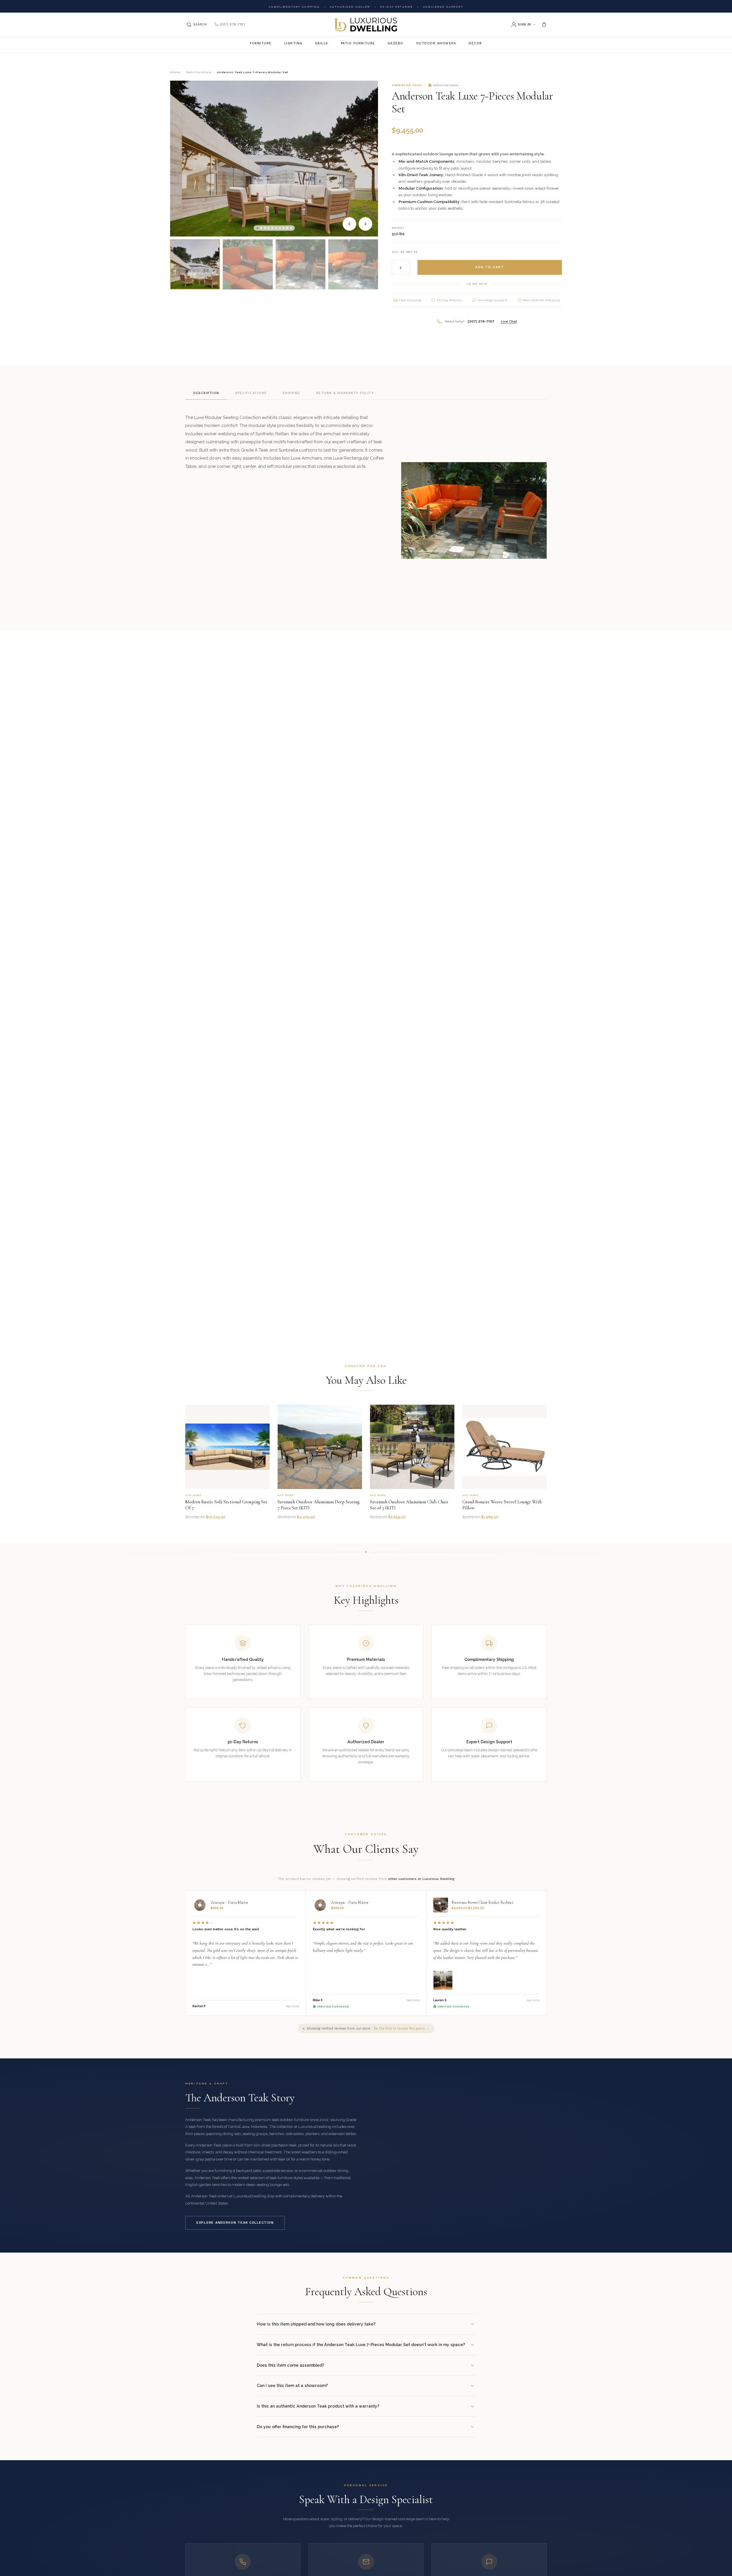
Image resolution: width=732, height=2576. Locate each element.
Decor (475, 43)
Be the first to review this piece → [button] (402, 2029)
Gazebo (396, 43)
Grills (322, 43)
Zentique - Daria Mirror (229, 1902)
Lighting (293, 43)
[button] (257, 228)
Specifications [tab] (251, 393)
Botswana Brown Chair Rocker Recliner (483, 1902)
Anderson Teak (407, 85)
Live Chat (509, 321)
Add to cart (490, 267)
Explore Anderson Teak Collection (235, 2223)
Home (175, 72)
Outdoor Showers (436, 43)
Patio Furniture (358, 43)
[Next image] (365, 224)
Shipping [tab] (292, 393)
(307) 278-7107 (232, 24)
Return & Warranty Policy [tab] (345, 393)
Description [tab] (206, 393)
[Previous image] (349, 224)
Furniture (261, 43)
